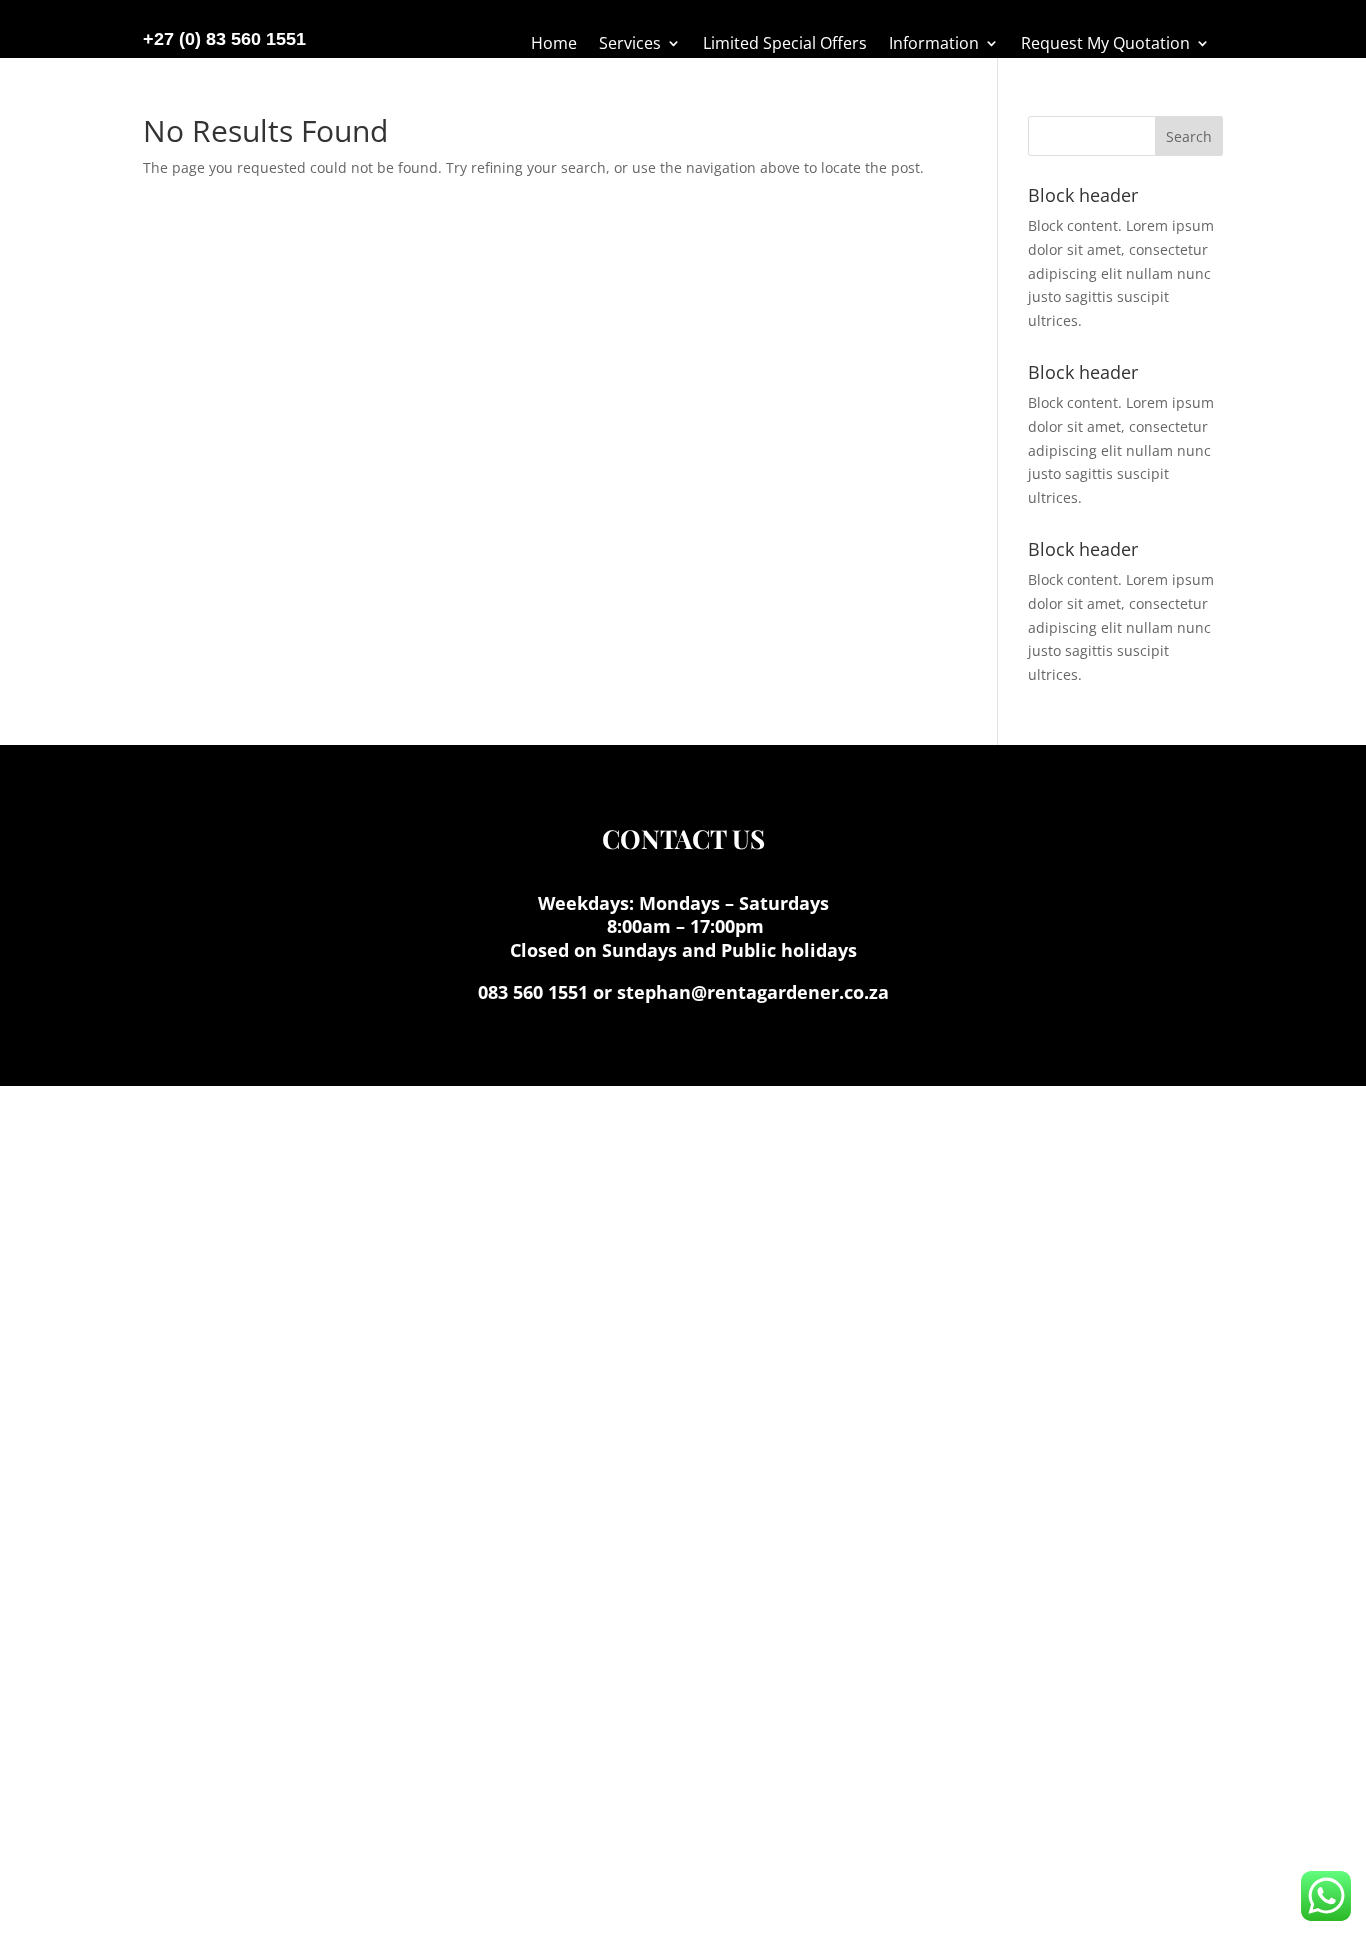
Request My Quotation (1105, 45)
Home (554, 45)
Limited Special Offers (785, 45)
